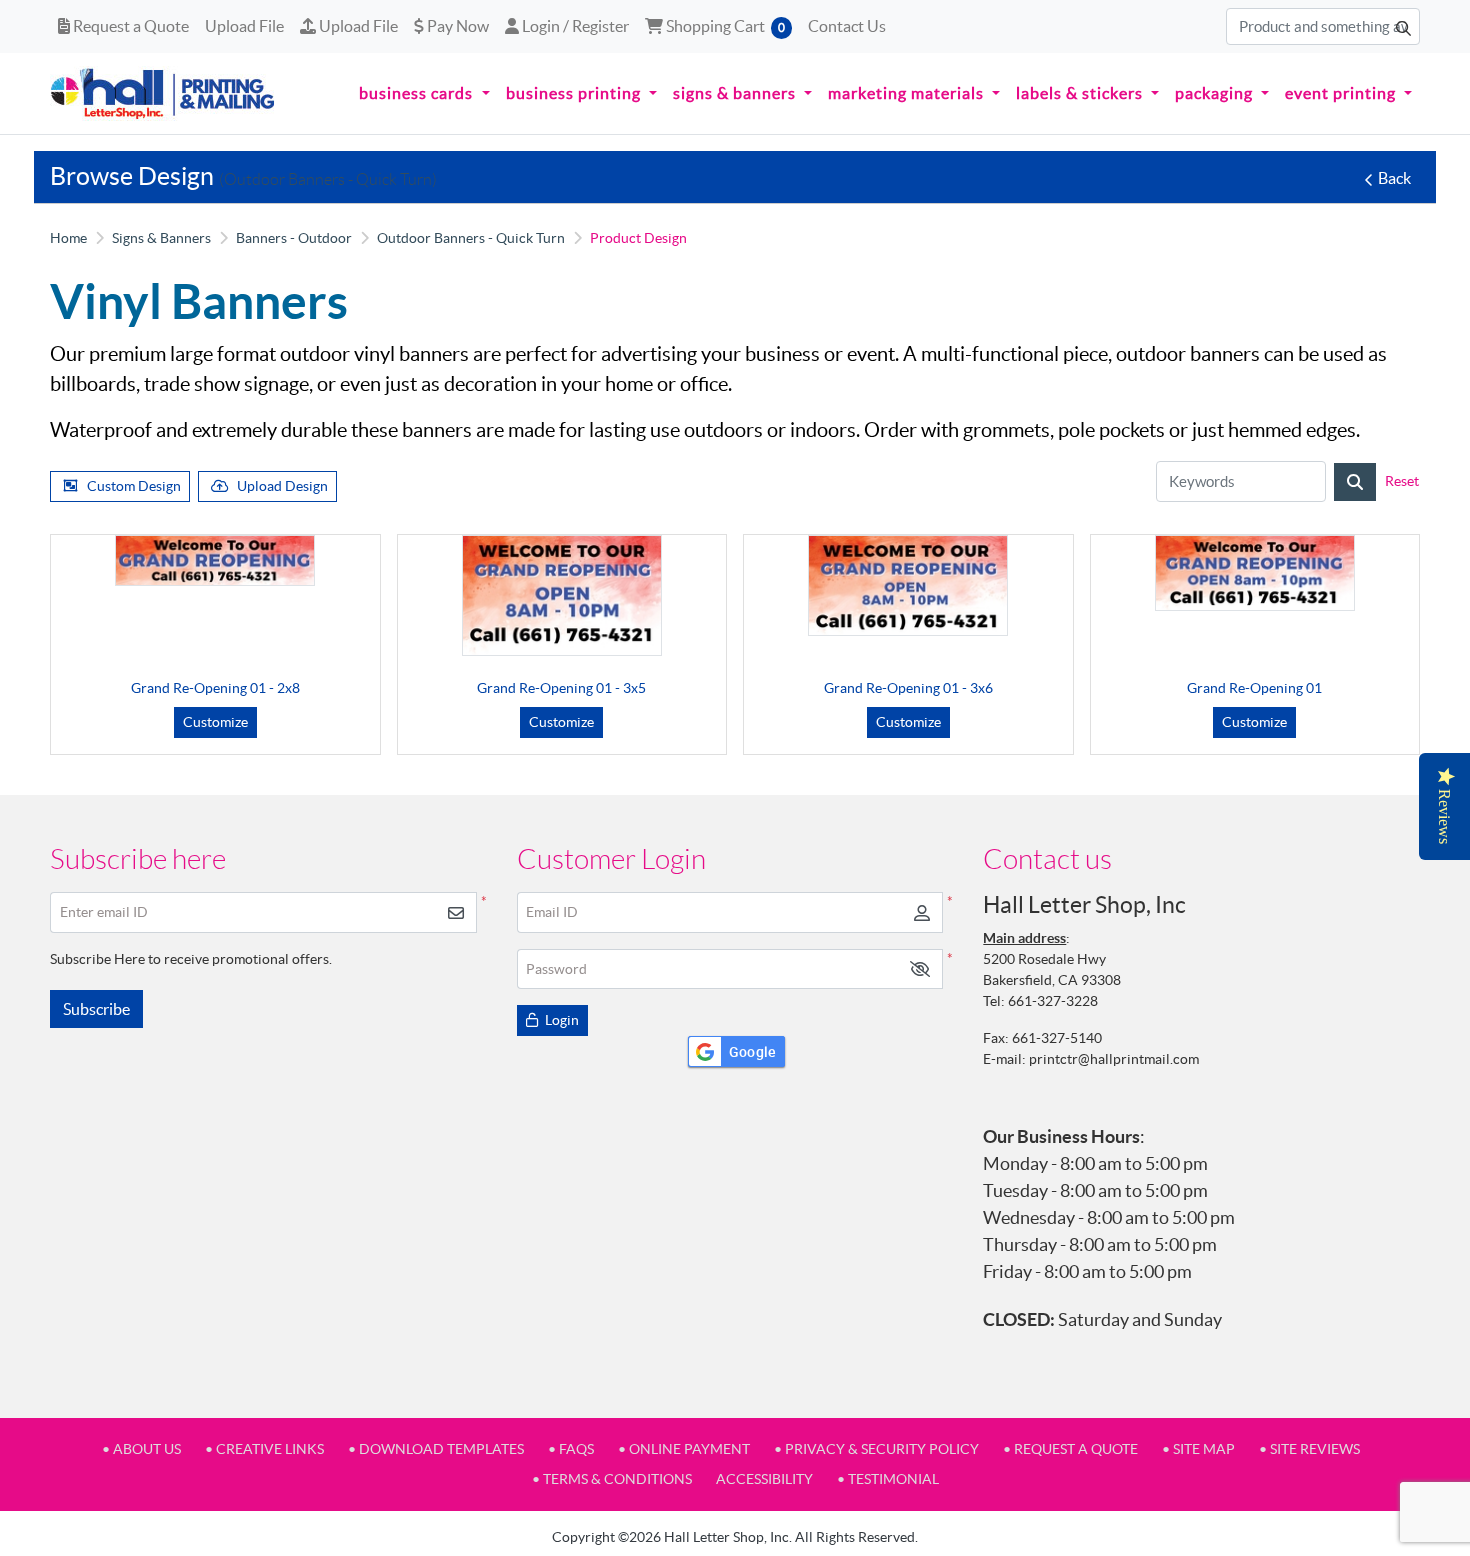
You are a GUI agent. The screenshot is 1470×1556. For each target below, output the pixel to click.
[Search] (1355, 482)
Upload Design (282, 486)
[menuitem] (424, 94)
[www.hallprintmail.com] (163, 93)
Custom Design (134, 486)
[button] (920, 969)
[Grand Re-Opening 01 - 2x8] (215, 561)
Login (560, 1020)
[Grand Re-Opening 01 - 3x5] (562, 595)
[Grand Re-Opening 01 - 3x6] (908, 585)
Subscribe (96, 1009)
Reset (1402, 481)
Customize (215, 722)
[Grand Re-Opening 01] (1255, 573)
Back (1394, 178)
